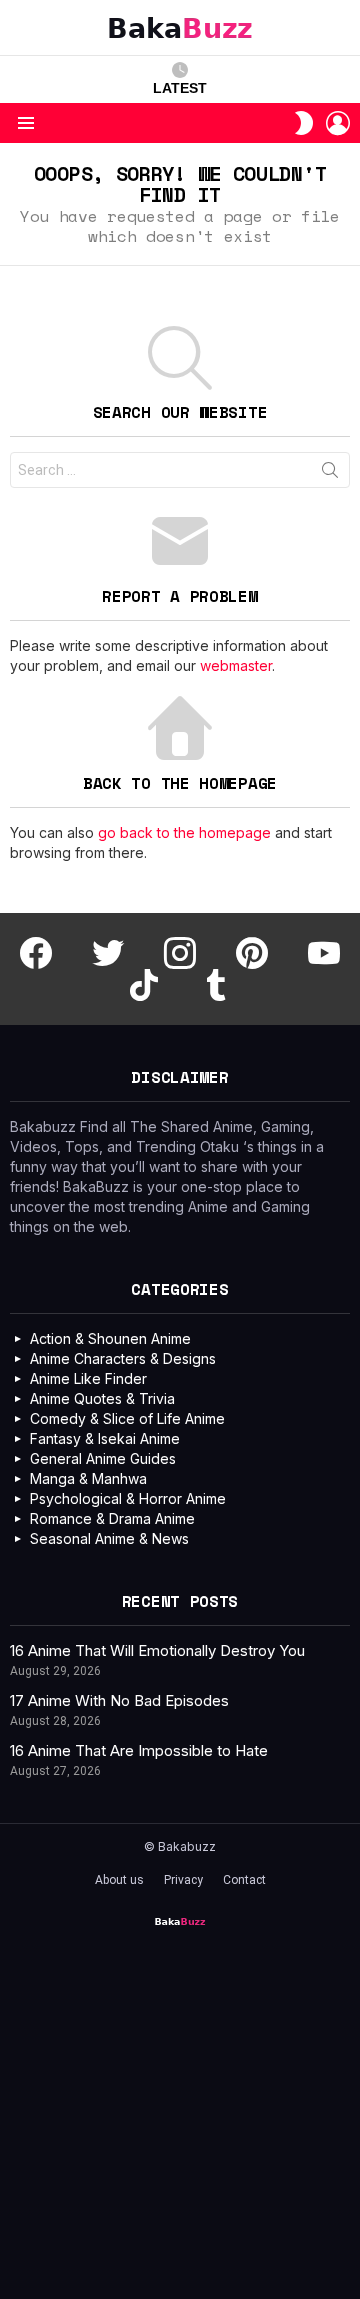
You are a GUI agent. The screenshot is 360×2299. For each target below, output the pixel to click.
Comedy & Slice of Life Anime (127, 1418)
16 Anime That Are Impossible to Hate (139, 1750)
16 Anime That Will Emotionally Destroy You (157, 1650)
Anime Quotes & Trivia (102, 1398)
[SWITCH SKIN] (304, 123)
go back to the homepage (184, 832)
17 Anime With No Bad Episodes (119, 1700)
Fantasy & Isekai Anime (105, 1438)
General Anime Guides (103, 1458)
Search (330, 474)
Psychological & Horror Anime (128, 1498)
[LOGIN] (338, 123)
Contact (244, 1880)
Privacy (183, 1880)
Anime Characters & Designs (123, 1358)
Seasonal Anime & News (109, 1538)
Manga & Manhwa (88, 1478)
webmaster (236, 665)
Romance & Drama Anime (112, 1518)
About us (119, 1880)
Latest (180, 88)
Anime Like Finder (88, 1378)
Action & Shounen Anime (110, 1338)
